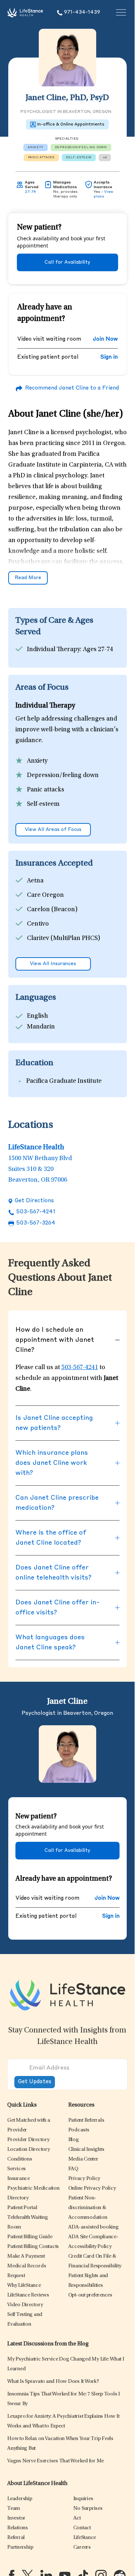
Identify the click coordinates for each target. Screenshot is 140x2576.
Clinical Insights (86, 2150)
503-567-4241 (36, 1212)
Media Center (83, 2159)
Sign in (109, 357)
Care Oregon (45, 895)
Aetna (35, 881)
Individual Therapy (53, 650)
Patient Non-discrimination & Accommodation (88, 2208)
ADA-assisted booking (94, 2227)
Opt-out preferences (90, 2295)
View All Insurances (53, 964)
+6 (105, 158)
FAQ (73, 2169)
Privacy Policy (84, 2179)
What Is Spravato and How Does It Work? (53, 2382)
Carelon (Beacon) (52, 910)
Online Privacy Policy (92, 2188)
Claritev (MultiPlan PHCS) (64, 939)
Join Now (105, 339)
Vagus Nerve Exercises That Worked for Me (55, 2461)
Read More (28, 578)
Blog (74, 2140)
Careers (82, 2547)
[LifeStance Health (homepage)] (25, 13)
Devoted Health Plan (56, 953)
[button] (28, 2140)
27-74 (30, 192)
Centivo (38, 924)
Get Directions (34, 1201)
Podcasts (79, 2130)
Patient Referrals (86, 2120)
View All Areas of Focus (53, 830)
